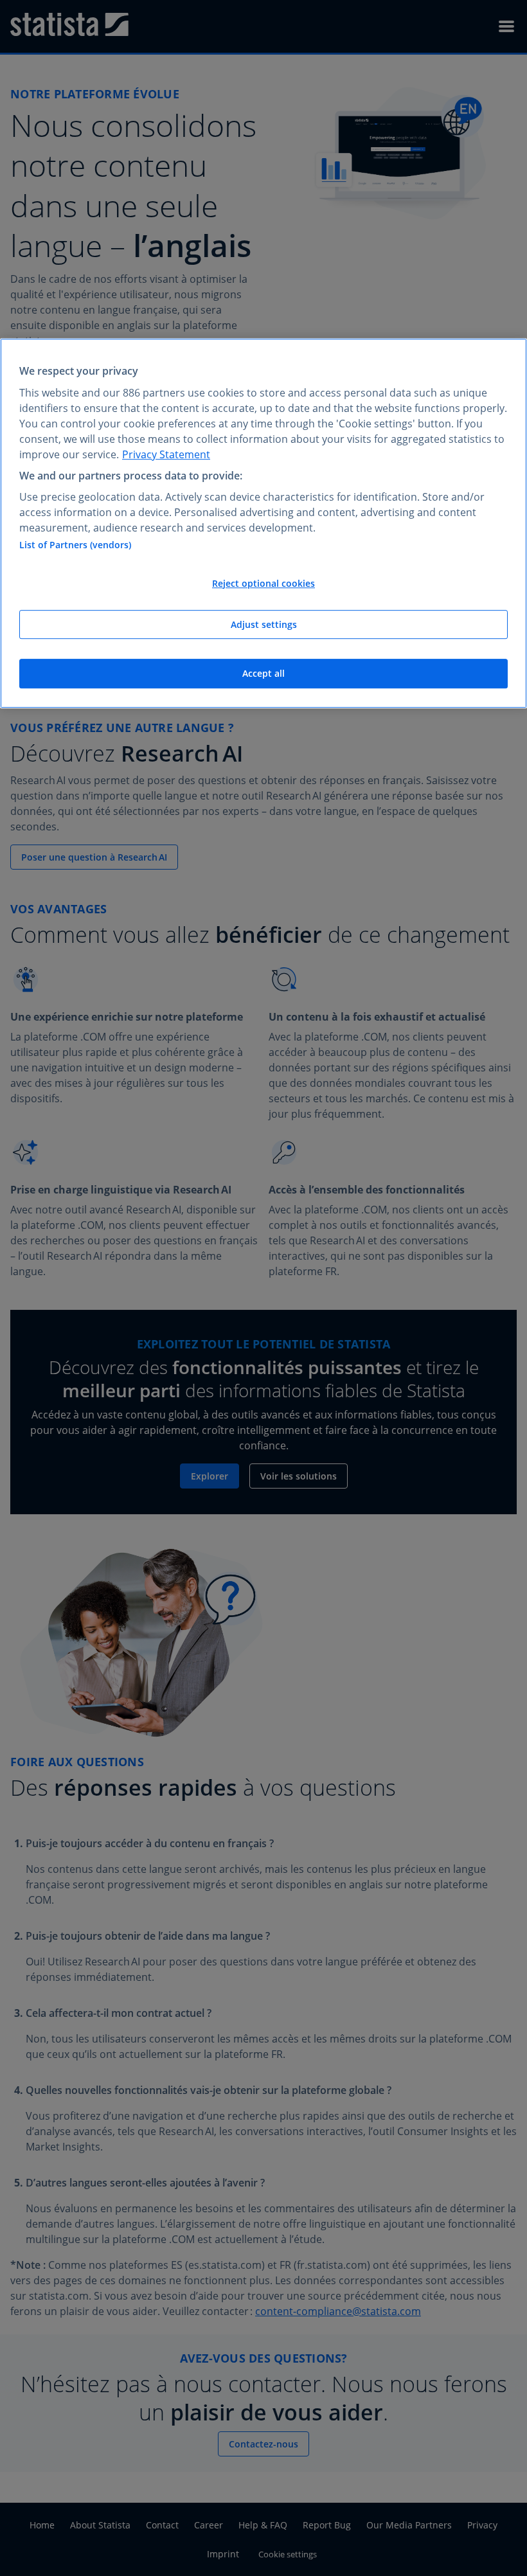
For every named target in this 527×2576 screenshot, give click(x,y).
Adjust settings (264, 624)
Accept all (263, 673)
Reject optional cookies (263, 583)
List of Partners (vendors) (75, 545)
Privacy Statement (166, 454)
